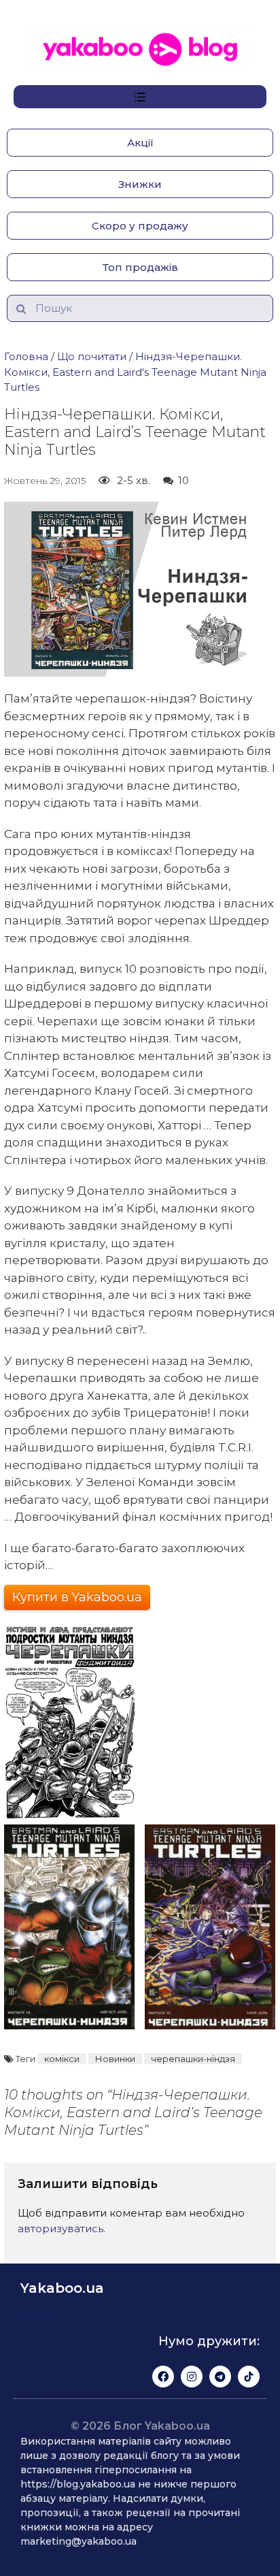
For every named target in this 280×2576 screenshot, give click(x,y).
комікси (62, 2059)
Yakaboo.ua (62, 2288)
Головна (26, 356)
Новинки (115, 2059)
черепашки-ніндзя (193, 2059)
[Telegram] (220, 2377)
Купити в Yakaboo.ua (77, 1597)
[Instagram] (192, 2377)
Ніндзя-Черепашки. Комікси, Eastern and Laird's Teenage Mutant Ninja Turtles (135, 372)
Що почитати (92, 356)
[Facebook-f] (163, 2377)
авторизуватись (60, 2228)
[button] (140, 143)
